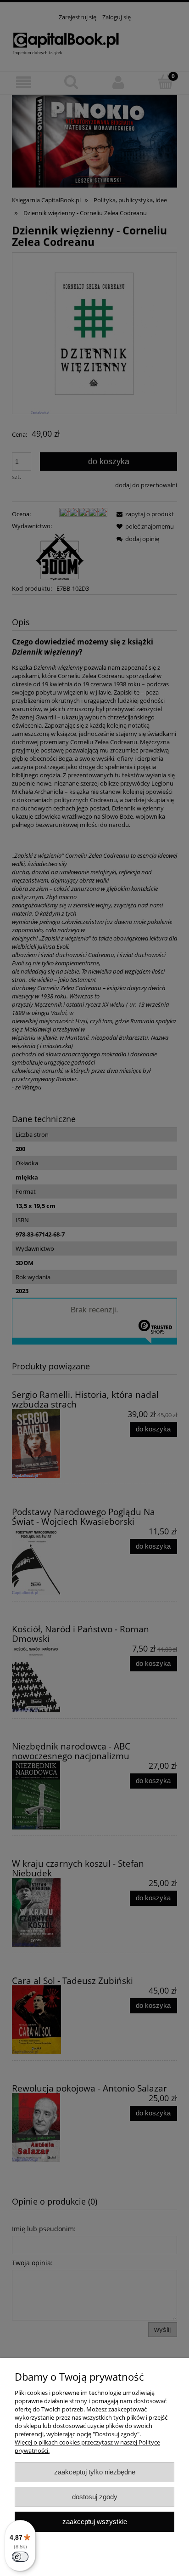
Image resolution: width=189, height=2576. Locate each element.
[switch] (20, 2557)
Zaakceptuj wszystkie (95, 2522)
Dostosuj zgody (95, 2497)
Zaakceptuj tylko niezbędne (95, 2472)
